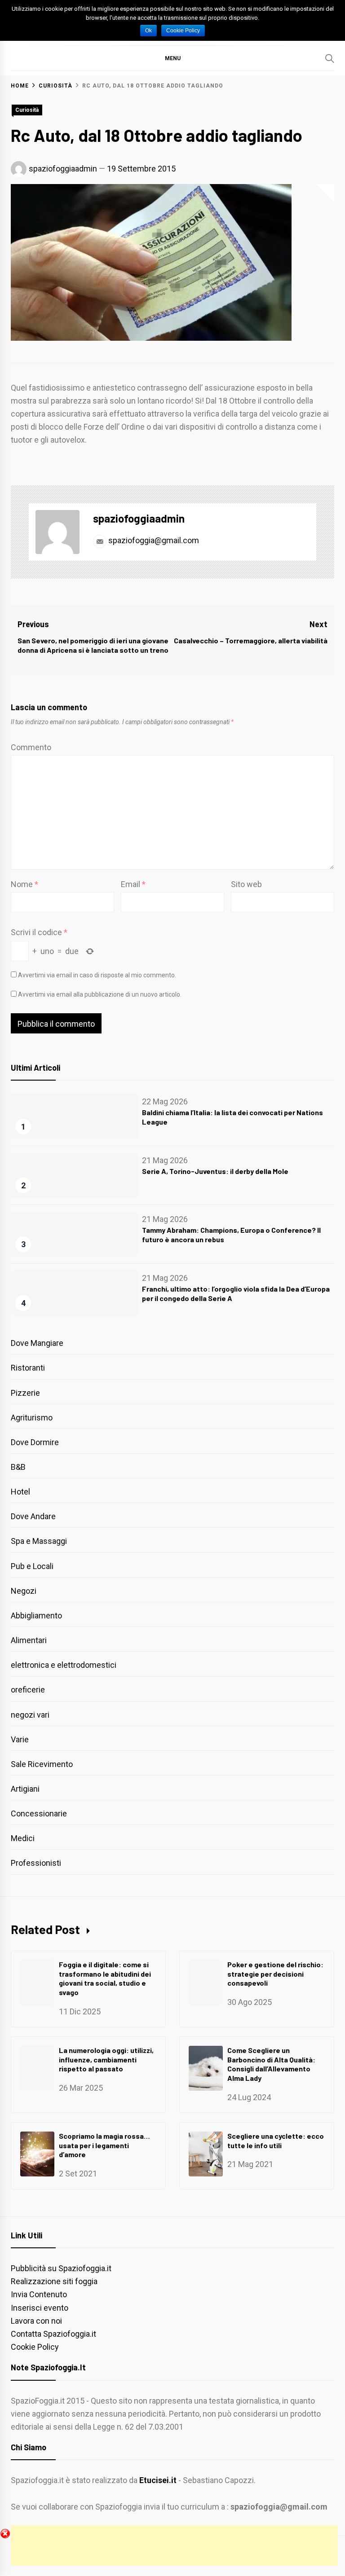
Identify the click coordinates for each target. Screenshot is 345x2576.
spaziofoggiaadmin (63, 169)
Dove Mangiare (37, 1343)
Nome (24, 884)
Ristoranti (28, 1368)
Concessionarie (39, 1813)
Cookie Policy (35, 2347)
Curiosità (27, 110)
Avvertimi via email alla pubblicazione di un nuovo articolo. (100, 994)
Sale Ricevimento (42, 1764)
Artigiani (25, 1789)
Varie (20, 1739)
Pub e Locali (32, 1566)
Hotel (20, 1492)
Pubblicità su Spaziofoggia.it (61, 2268)
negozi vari (30, 1715)
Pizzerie (25, 1393)
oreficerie (28, 1690)
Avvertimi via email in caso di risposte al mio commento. (97, 975)
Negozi (24, 1591)
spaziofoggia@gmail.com (153, 540)
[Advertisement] (174, 2545)
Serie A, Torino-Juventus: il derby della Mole (215, 1171)
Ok (148, 31)
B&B (18, 1467)
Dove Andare (33, 1516)
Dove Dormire (35, 1442)
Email (133, 884)
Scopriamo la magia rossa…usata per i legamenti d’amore (104, 2145)
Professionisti (36, 1863)
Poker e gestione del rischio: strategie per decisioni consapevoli (275, 1974)
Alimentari (29, 1640)
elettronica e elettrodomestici (64, 1665)
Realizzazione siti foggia (54, 2281)
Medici (23, 1838)
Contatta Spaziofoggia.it (53, 2334)
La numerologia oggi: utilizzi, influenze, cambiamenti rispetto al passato (106, 2059)
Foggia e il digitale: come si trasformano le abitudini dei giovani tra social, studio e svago (105, 1978)
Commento (31, 747)
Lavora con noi (36, 2321)
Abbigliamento (36, 1615)
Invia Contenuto (39, 2294)
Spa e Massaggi (39, 1541)
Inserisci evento (40, 2308)
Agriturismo (32, 1418)
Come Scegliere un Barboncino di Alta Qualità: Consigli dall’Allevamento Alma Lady (271, 2064)
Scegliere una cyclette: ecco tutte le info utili (276, 2141)
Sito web (246, 884)
